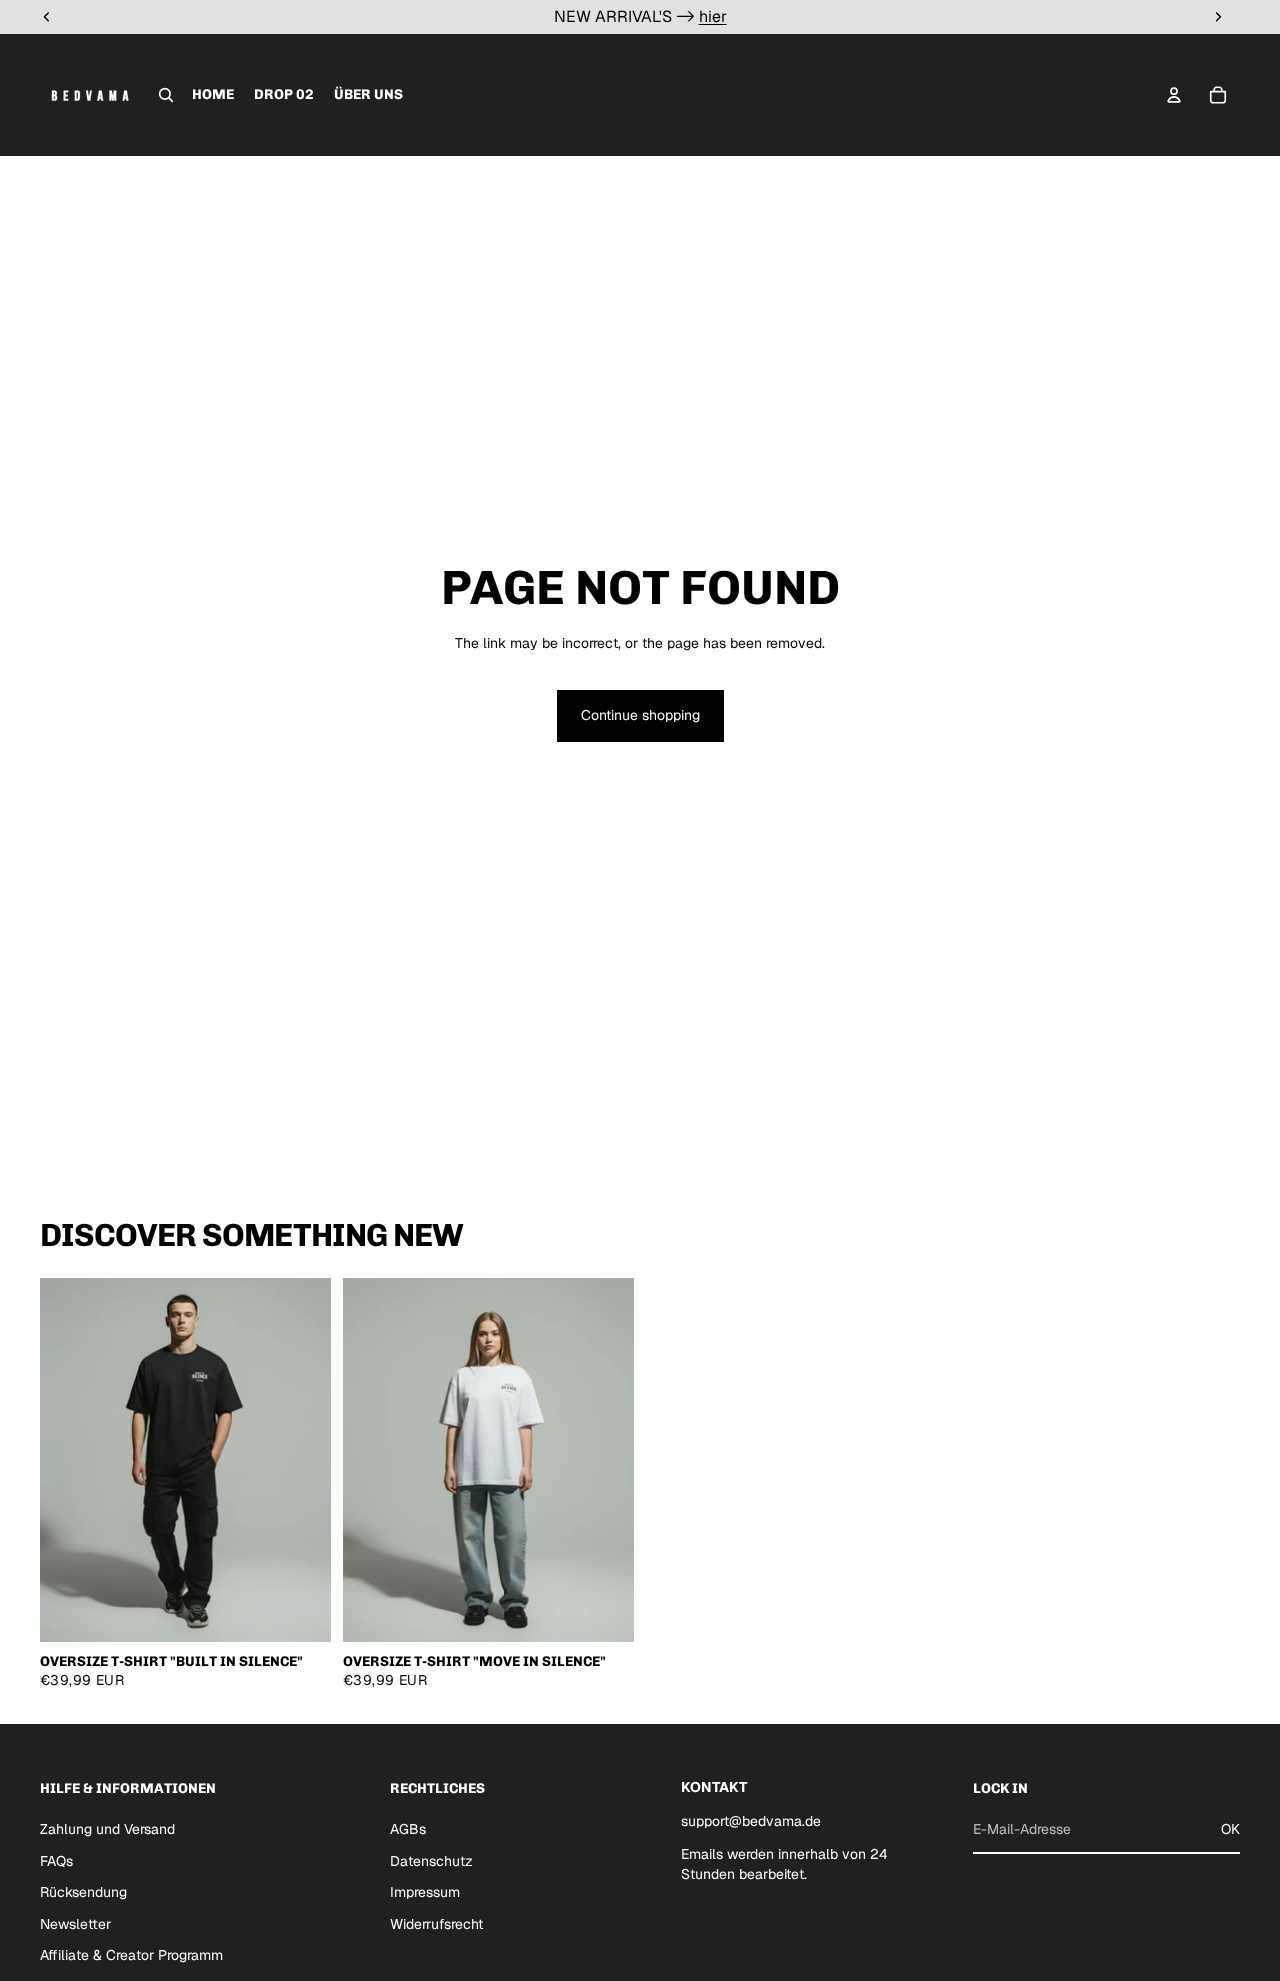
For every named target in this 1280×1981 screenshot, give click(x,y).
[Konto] (1174, 95)
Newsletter (75, 1924)
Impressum (425, 1892)
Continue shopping (640, 715)
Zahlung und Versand (107, 1829)
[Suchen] (166, 95)
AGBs (408, 1829)
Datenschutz (431, 1861)
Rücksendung (83, 1892)
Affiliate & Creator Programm (131, 1955)
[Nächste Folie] (301, 1460)
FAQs (56, 1861)
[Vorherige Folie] (70, 1460)
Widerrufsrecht (436, 1924)
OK (1230, 1829)
